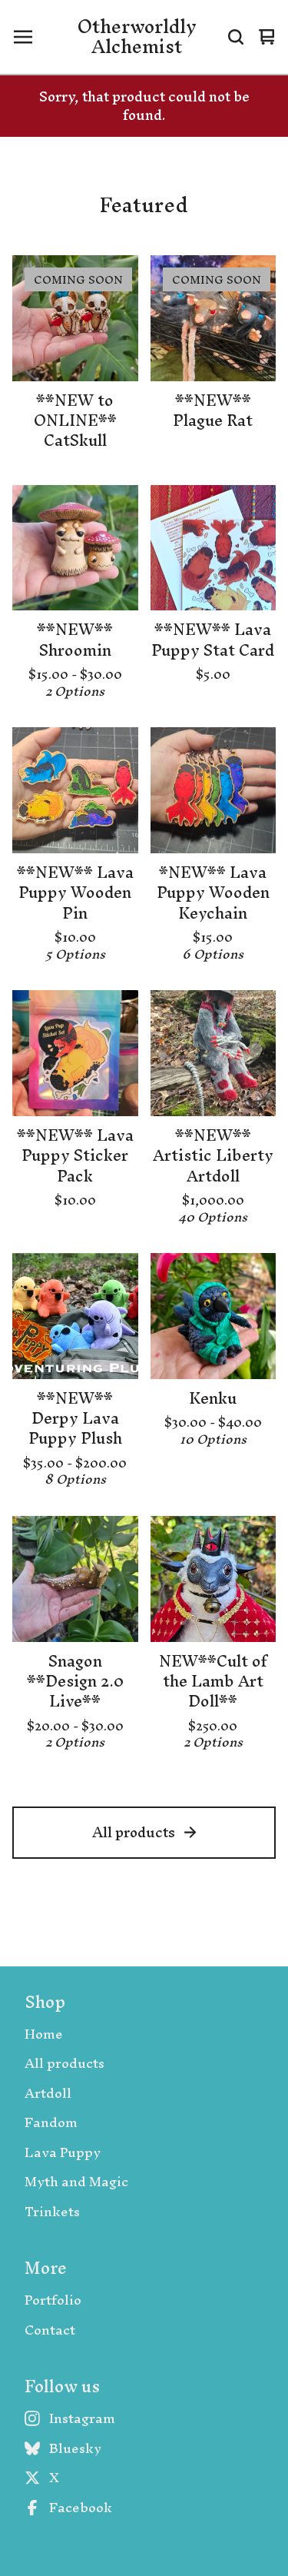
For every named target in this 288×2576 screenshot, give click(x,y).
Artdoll (48, 2094)
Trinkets (52, 2212)
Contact (50, 2330)
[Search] (236, 37)
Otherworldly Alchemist (137, 37)
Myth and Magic (76, 2182)
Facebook (81, 2508)
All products (134, 1832)
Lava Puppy (63, 2153)
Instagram (82, 2419)
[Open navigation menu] (23, 37)
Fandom (51, 2123)
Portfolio (53, 2300)
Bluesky (75, 2449)
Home (44, 2034)
